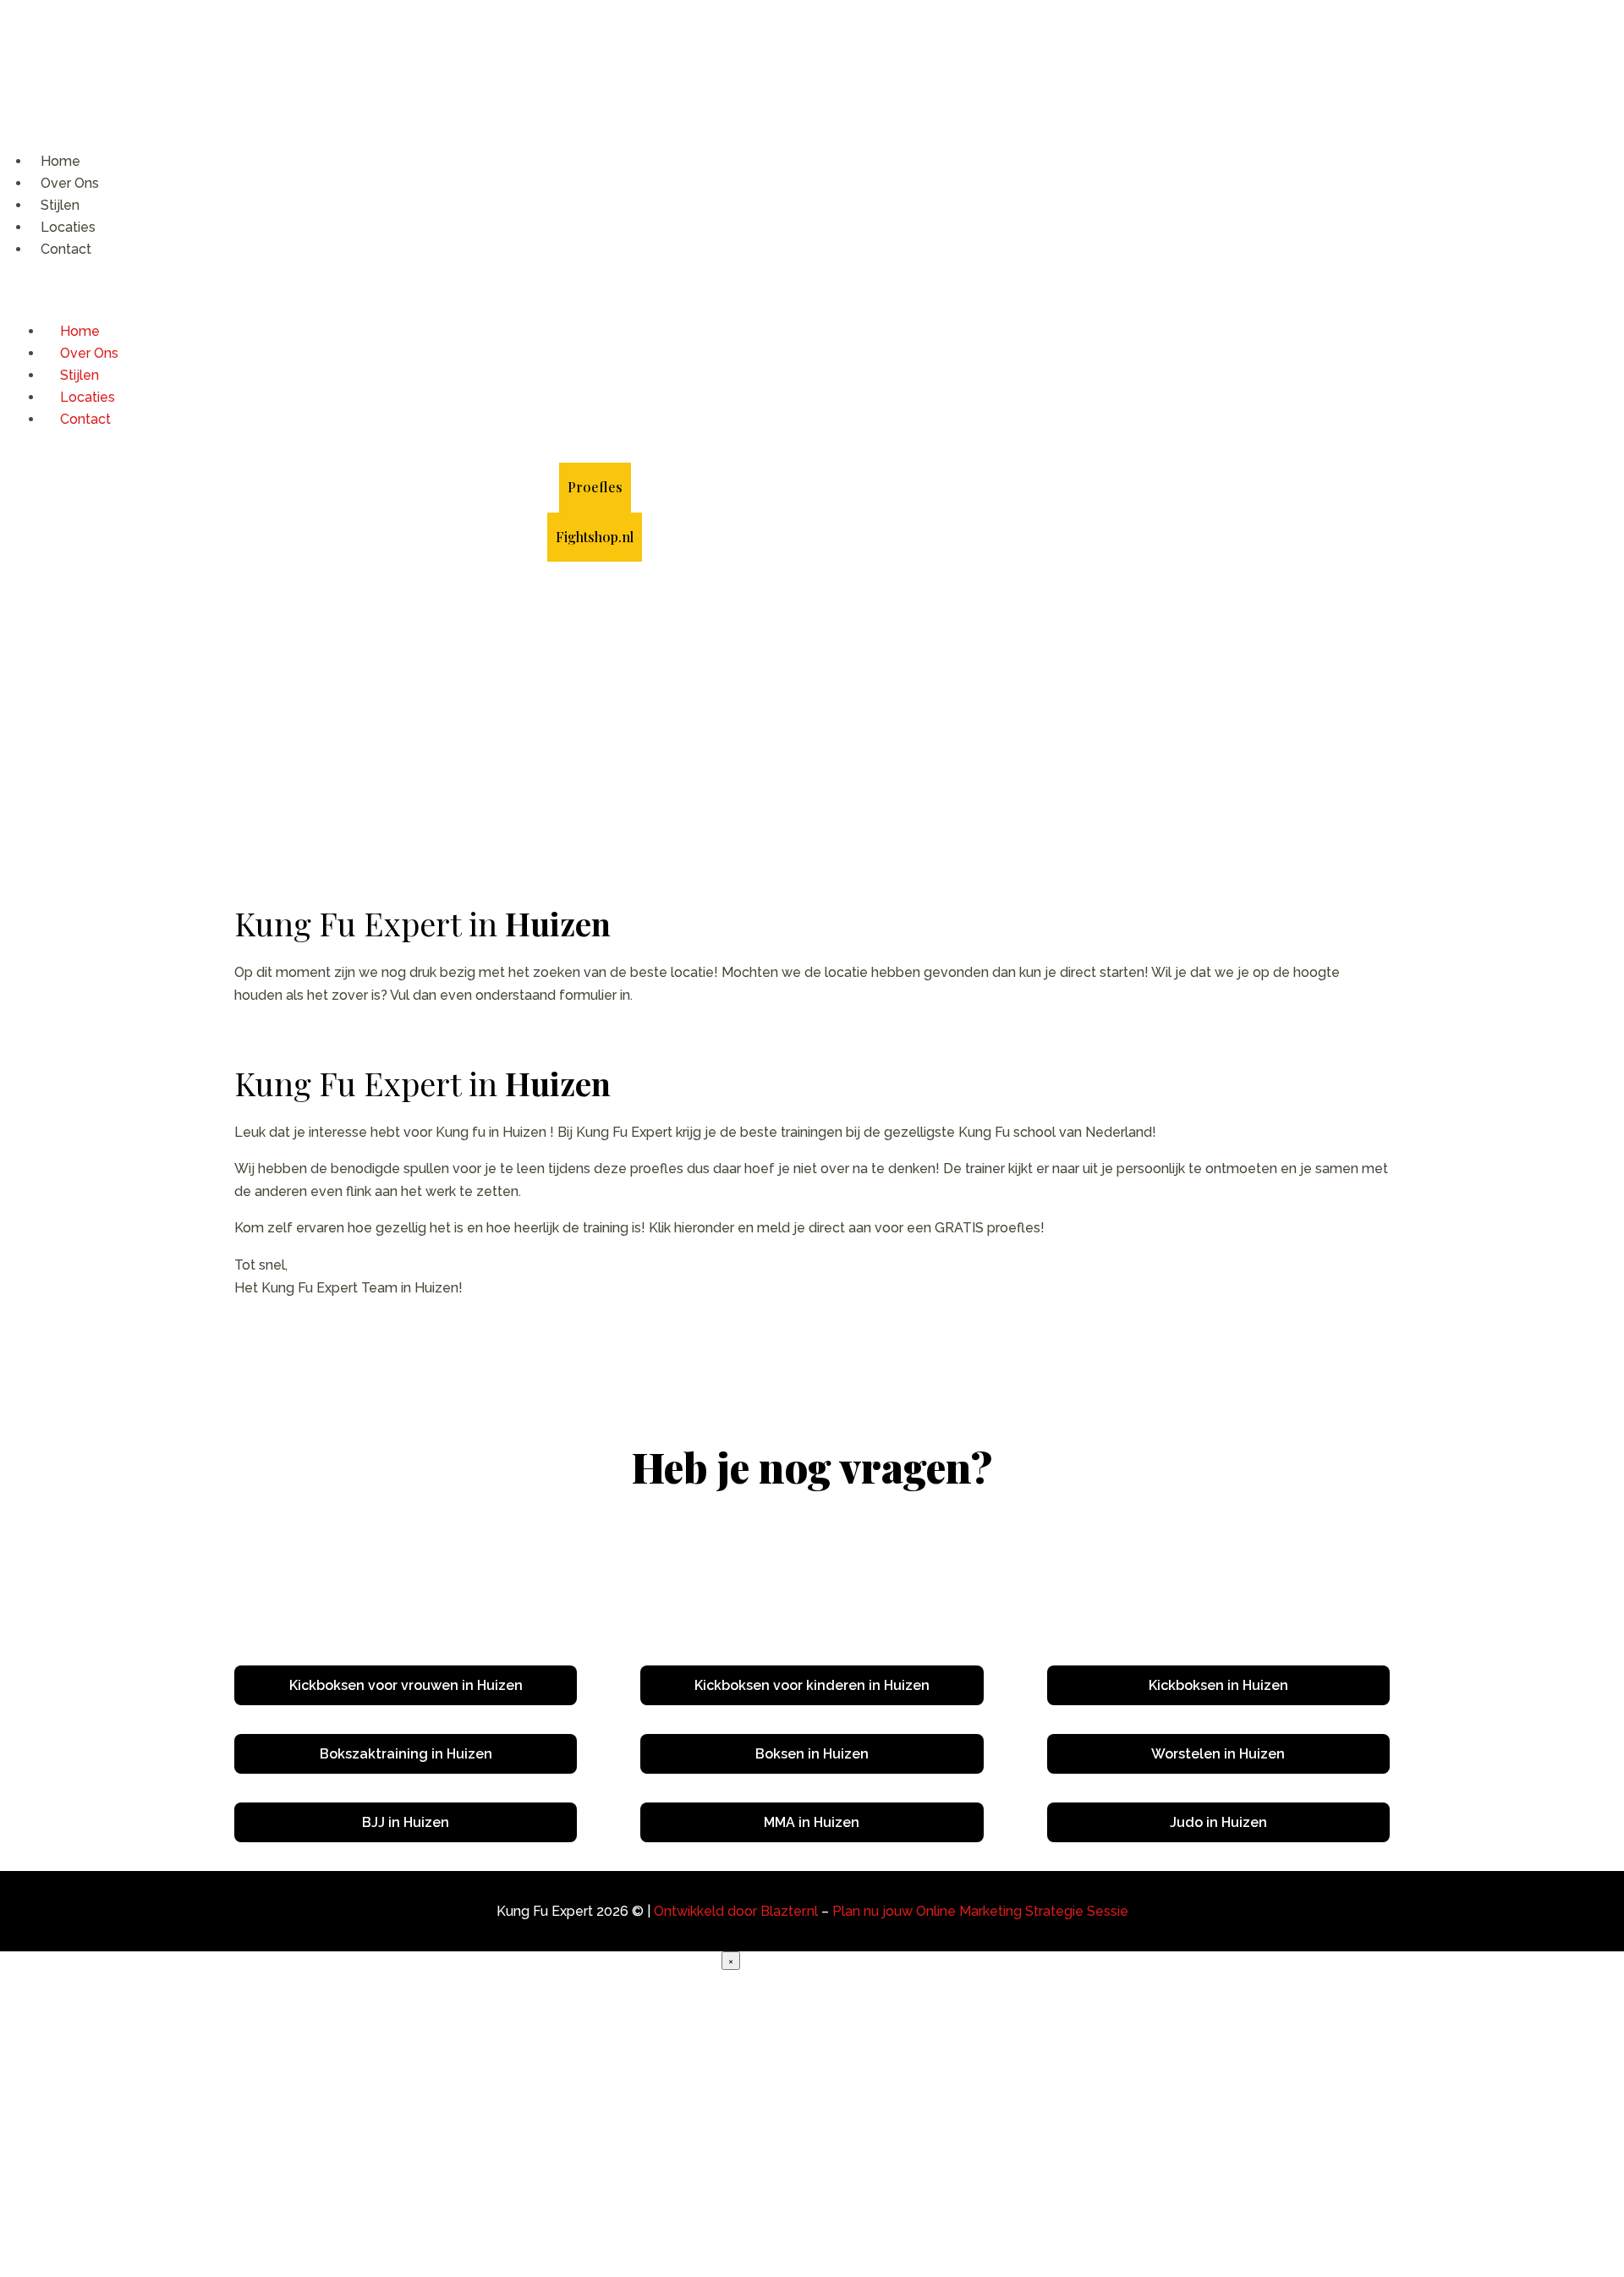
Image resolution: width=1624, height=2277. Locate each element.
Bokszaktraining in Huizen (406, 1754)
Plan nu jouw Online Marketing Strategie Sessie (980, 1911)
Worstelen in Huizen (1218, 1754)
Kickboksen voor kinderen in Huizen (812, 1685)
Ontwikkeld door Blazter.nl (736, 1911)
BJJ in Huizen (406, 1822)
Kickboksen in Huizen (1218, 1685)
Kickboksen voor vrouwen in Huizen (406, 1685)
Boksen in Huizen (812, 1754)
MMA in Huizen (812, 1822)
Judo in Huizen (1218, 1822)
